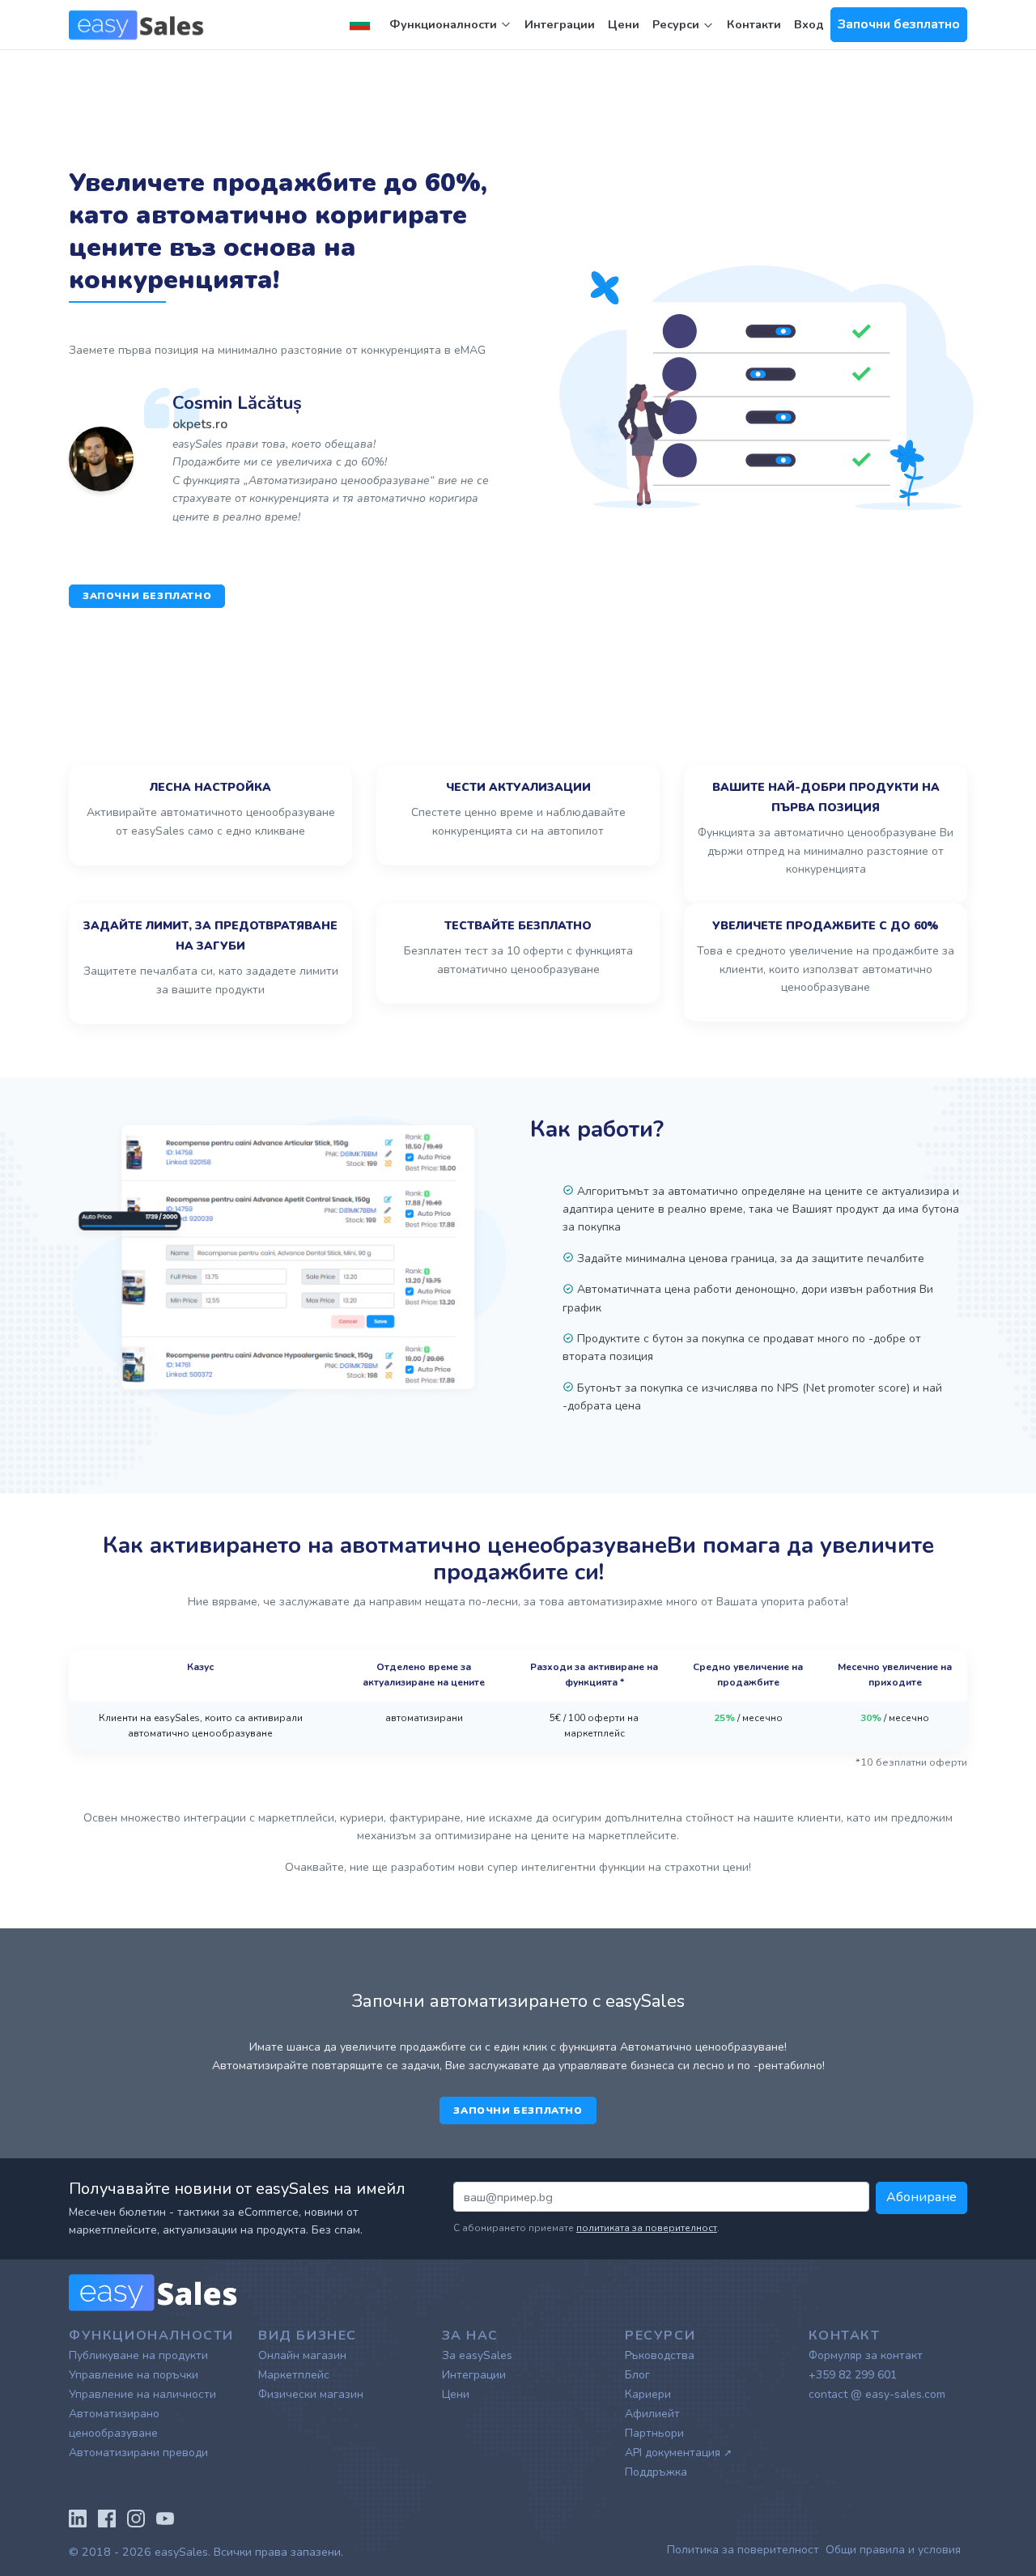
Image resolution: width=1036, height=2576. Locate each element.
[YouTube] (165, 2517)
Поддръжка (656, 2472)
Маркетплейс (294, 2375)
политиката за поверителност (647, 2228)
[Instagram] (136, 2517)
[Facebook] (107, 2517)
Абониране (921, 2197)
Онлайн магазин (302, 2355)
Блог (637, 2375)
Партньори (654, 2433)
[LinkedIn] (78, 2517)
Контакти (754, 24)
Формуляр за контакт (866, 2355)
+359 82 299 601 (853, 2375)
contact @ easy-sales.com (877, 2394)
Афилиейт (652, 2414)
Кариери (648, 2394)
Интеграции (560, 24)
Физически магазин (311, 2394)
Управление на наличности (142, 2394)
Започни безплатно (899, 24)
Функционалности (443, 24)
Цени (624, 24)
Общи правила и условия (893, 2550)
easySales (181, 2552)
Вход (809, 24)
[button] (363, 25)
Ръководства (660, 2355)
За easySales (477, 2355)
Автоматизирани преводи (138, 2453)
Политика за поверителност (743, 2550)
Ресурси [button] (677, 24)
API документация (678, 2453)
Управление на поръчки (134, 2375)
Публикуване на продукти (138, 2355)
